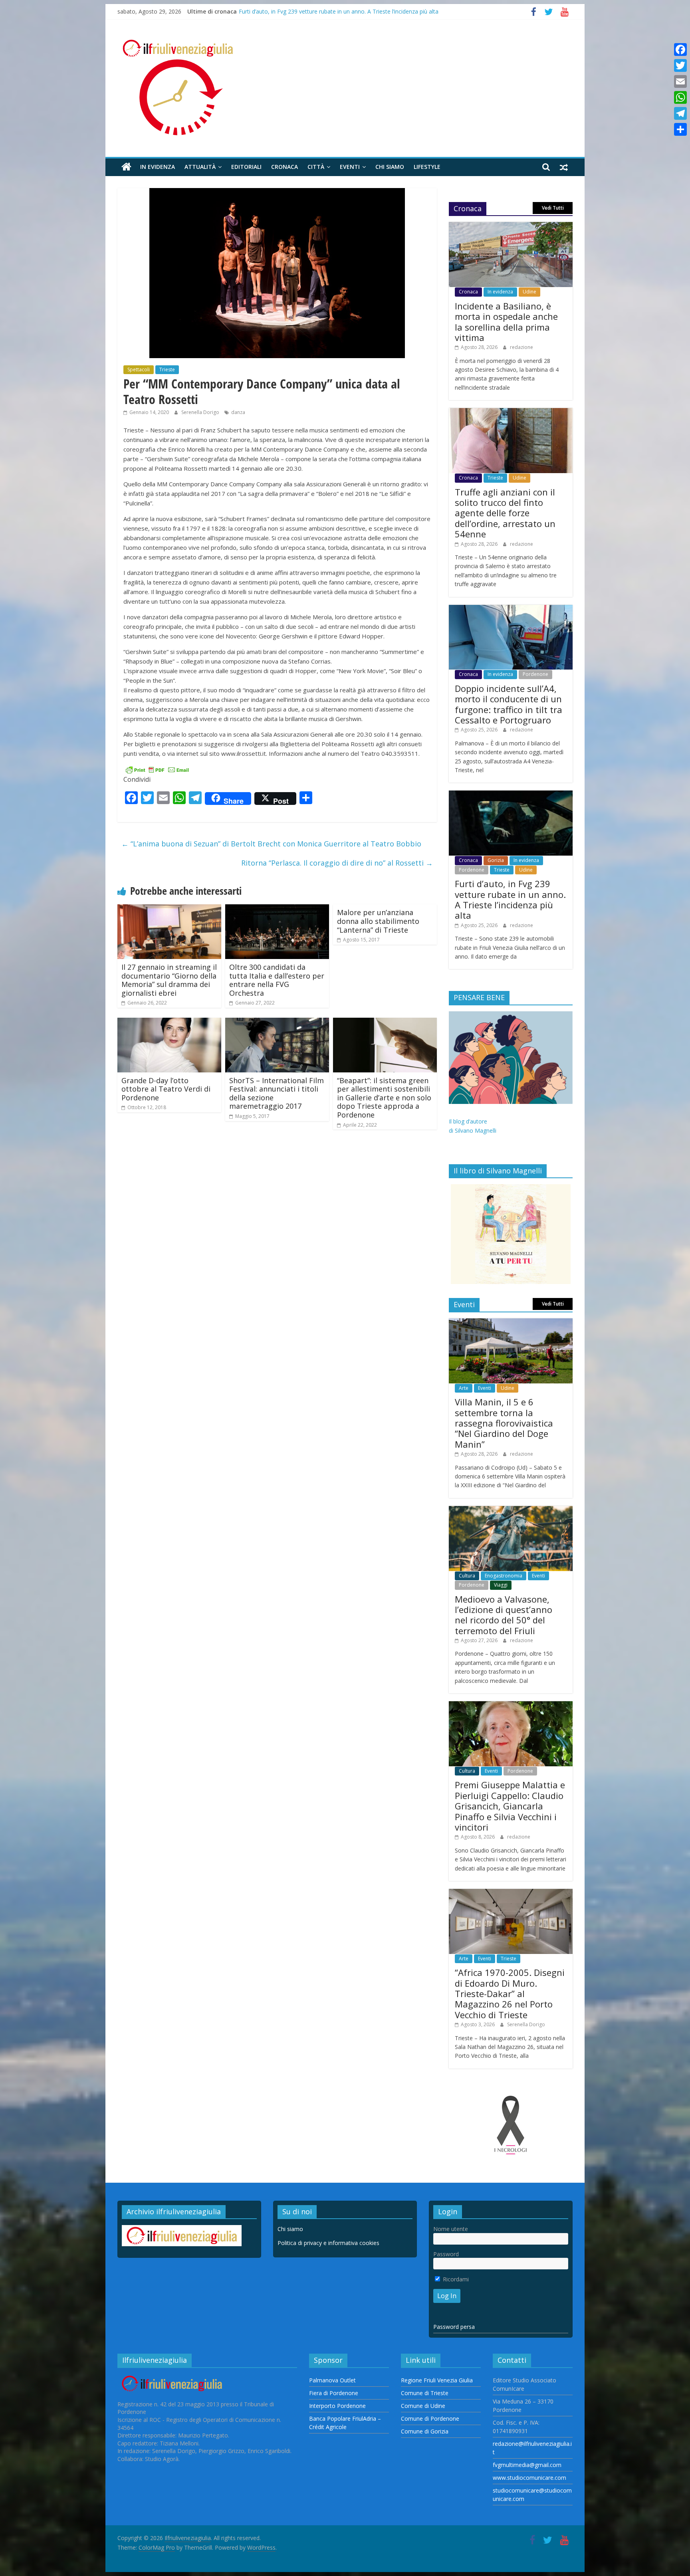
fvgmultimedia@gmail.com (527, 2465)
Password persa (454, 2327)
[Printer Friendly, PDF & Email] (157, 769)
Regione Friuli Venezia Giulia (437, 2380)
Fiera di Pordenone (334, 2393)
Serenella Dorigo (201, 412)
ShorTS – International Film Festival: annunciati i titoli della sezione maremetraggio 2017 (277, 1093)
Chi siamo (390, 167)
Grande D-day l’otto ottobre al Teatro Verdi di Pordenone (166, 1089)
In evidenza (158, 167)
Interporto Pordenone (337, 2406)
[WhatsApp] (680, 97)
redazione (521, 347)
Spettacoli (139, 370)
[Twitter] (680, 65)
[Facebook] (680, 50)
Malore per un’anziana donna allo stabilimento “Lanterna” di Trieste (378, 921)
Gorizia (496, 860)
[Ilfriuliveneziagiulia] (126, 167)
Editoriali (246, 167)
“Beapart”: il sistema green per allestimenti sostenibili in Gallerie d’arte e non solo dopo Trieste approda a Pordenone (384, 1098)
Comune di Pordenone (430, 2418)
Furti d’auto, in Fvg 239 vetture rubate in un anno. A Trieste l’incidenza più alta (339, 11)
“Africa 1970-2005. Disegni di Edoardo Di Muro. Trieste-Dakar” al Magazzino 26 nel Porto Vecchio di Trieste (510, 1993)
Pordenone (535, 674)
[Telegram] (680, 113)
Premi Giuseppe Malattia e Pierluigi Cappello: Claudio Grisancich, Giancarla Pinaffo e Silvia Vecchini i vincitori (510, 1806)
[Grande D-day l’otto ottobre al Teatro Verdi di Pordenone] (169, 1022)
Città (316, 167)
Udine (529, 292)
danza (238, 412)
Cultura (467, 1576)
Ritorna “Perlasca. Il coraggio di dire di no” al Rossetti (337, 863)
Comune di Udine (423, 2406)
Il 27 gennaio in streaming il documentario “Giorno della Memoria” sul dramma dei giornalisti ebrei (169, 980)
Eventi (350, 167)
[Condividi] (680, 129)
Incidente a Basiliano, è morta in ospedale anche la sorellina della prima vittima (506, 322)
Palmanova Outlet (332, 2380)
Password (446, 2254)
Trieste (167, 370)
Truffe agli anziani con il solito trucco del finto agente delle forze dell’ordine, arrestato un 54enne (505, 513)
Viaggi (501, 1585)
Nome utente (451, 2229)
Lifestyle (427, 167)
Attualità (200, 167)
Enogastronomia (504, 1576)
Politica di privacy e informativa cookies (328, 2243)
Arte (464, 1388)
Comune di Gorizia (425, 2431)
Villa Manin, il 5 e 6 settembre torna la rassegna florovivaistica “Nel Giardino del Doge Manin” (504, 1423)
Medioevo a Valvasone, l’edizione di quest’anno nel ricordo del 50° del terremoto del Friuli (504, 1615)
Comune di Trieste (425, 2393)
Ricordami (455, 2279)
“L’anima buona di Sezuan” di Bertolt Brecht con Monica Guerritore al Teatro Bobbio (271, 844)
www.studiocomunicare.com (529, 2478)
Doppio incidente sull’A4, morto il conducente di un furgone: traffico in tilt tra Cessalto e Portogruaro (509, 704)
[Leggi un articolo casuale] (564, 167)
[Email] (680, 81)
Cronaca (285, 167)
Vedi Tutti (553, 208)
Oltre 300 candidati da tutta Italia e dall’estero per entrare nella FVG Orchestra (277, 980)
